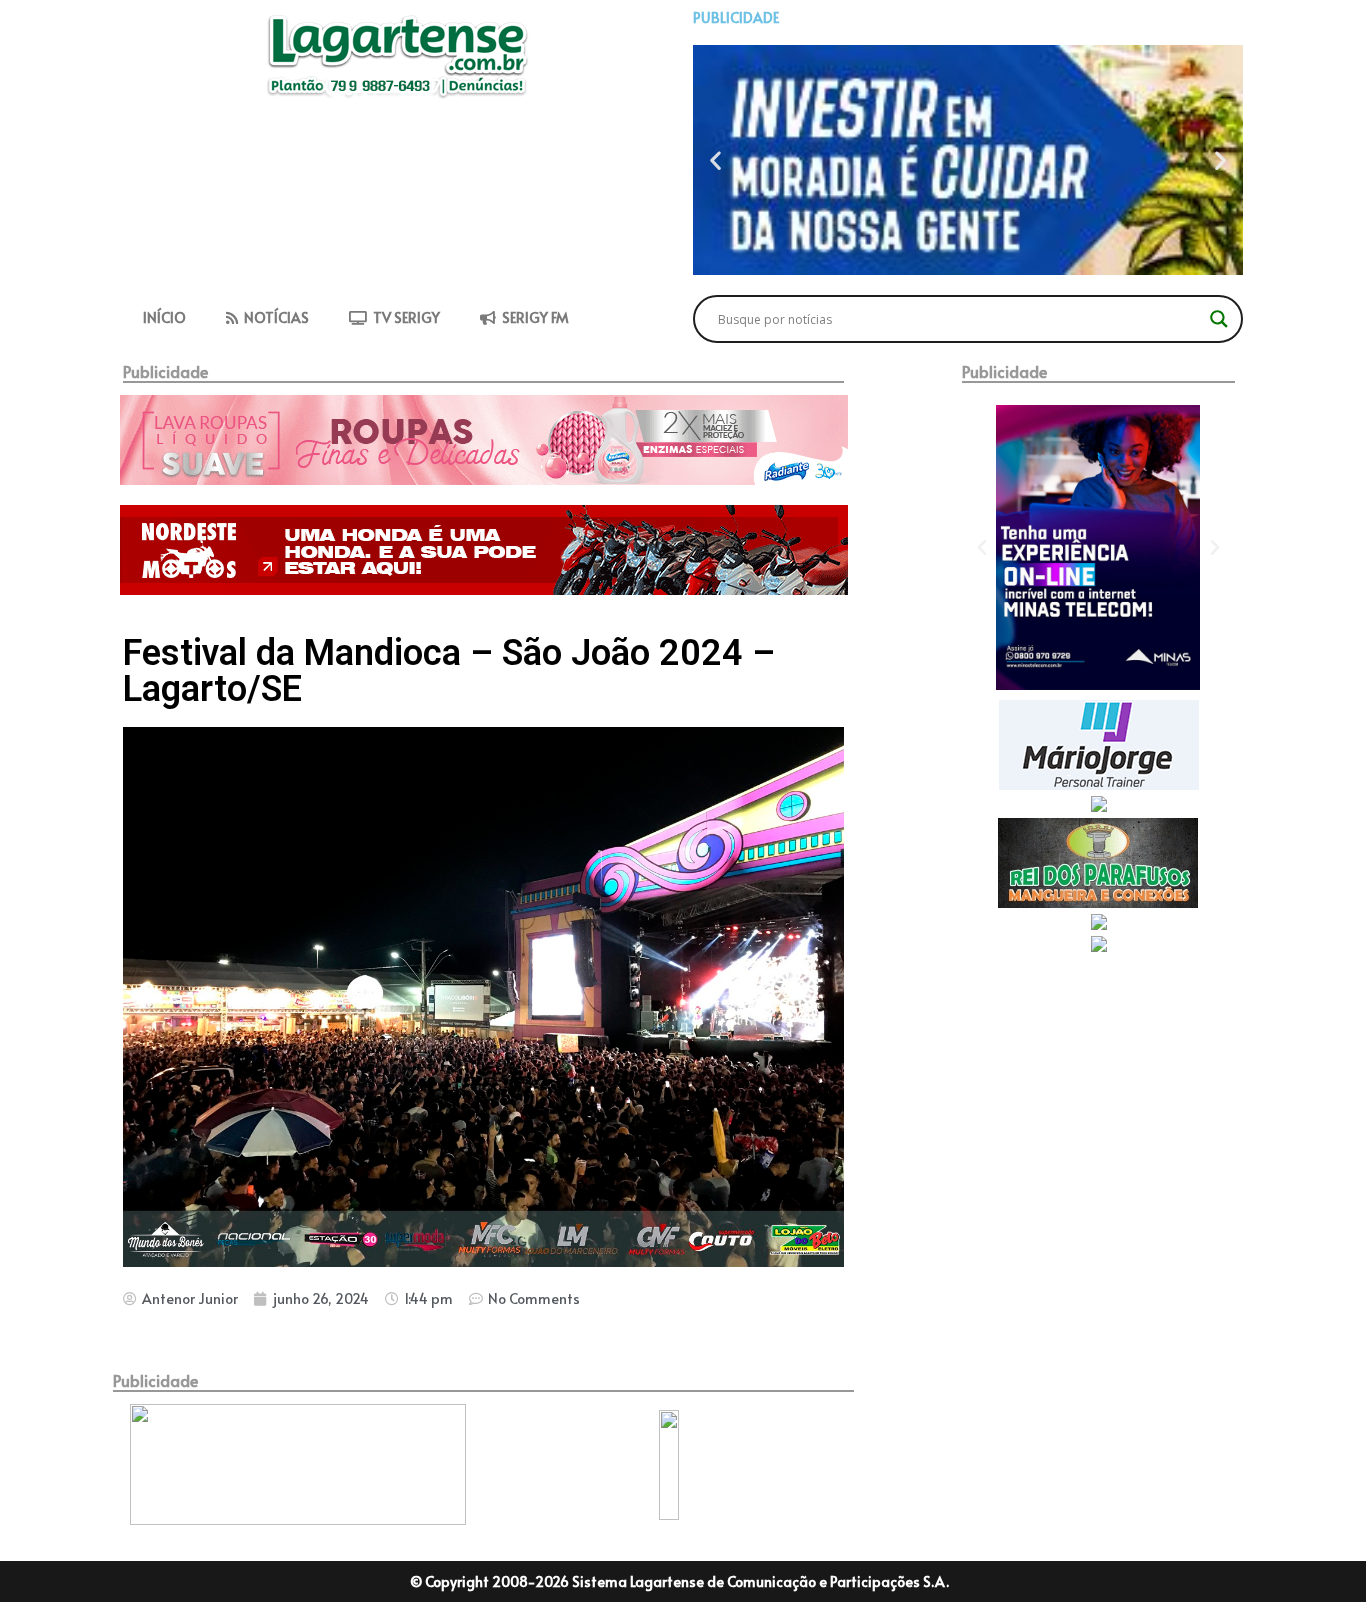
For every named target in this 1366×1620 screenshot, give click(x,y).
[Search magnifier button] (1219, 319)
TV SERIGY (403, 317)
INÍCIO (164, 317)
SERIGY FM (532, 317)
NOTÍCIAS (273, 317)
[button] (715, 160)
